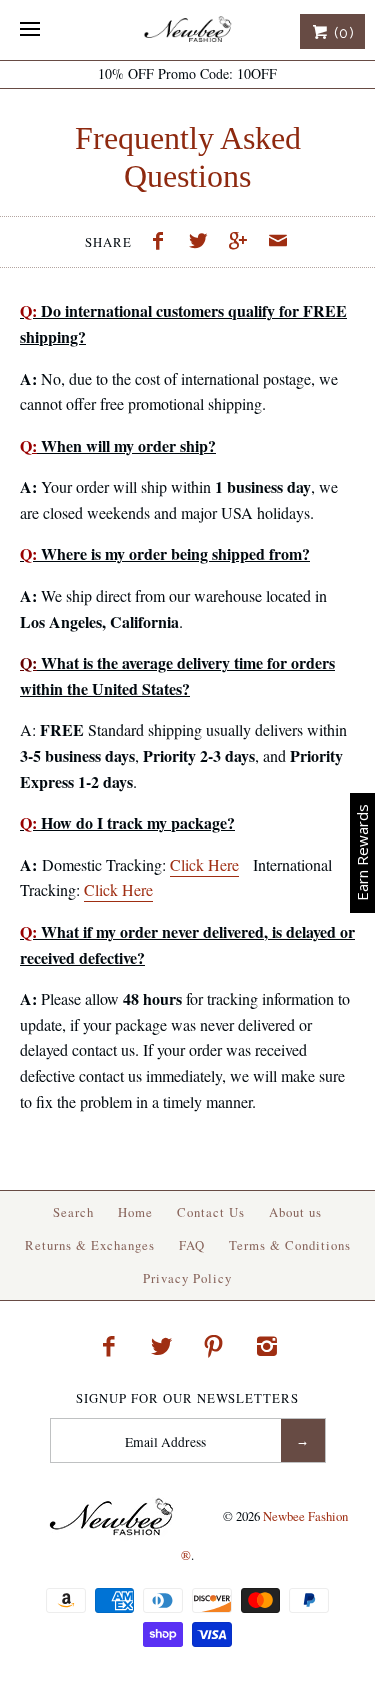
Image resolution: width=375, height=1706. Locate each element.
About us (295, 1212)
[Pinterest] (214, 1346)
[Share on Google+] (243, 243)
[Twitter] (161, 1346)
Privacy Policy (187, 1278)
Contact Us (211, 1212)
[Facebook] (109, 1346)
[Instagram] (267, 1346)
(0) (342, 33)
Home (135, 1212)
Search (73, 1212)
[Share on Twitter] (203, 243)
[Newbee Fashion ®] (187, 30)
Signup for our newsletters (187, 1398)
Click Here (204, 864)
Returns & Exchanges (90, 1245)
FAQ (192, 1245)
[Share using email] (278, 243)
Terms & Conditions (290, 1245)
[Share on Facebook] (164, 243)
